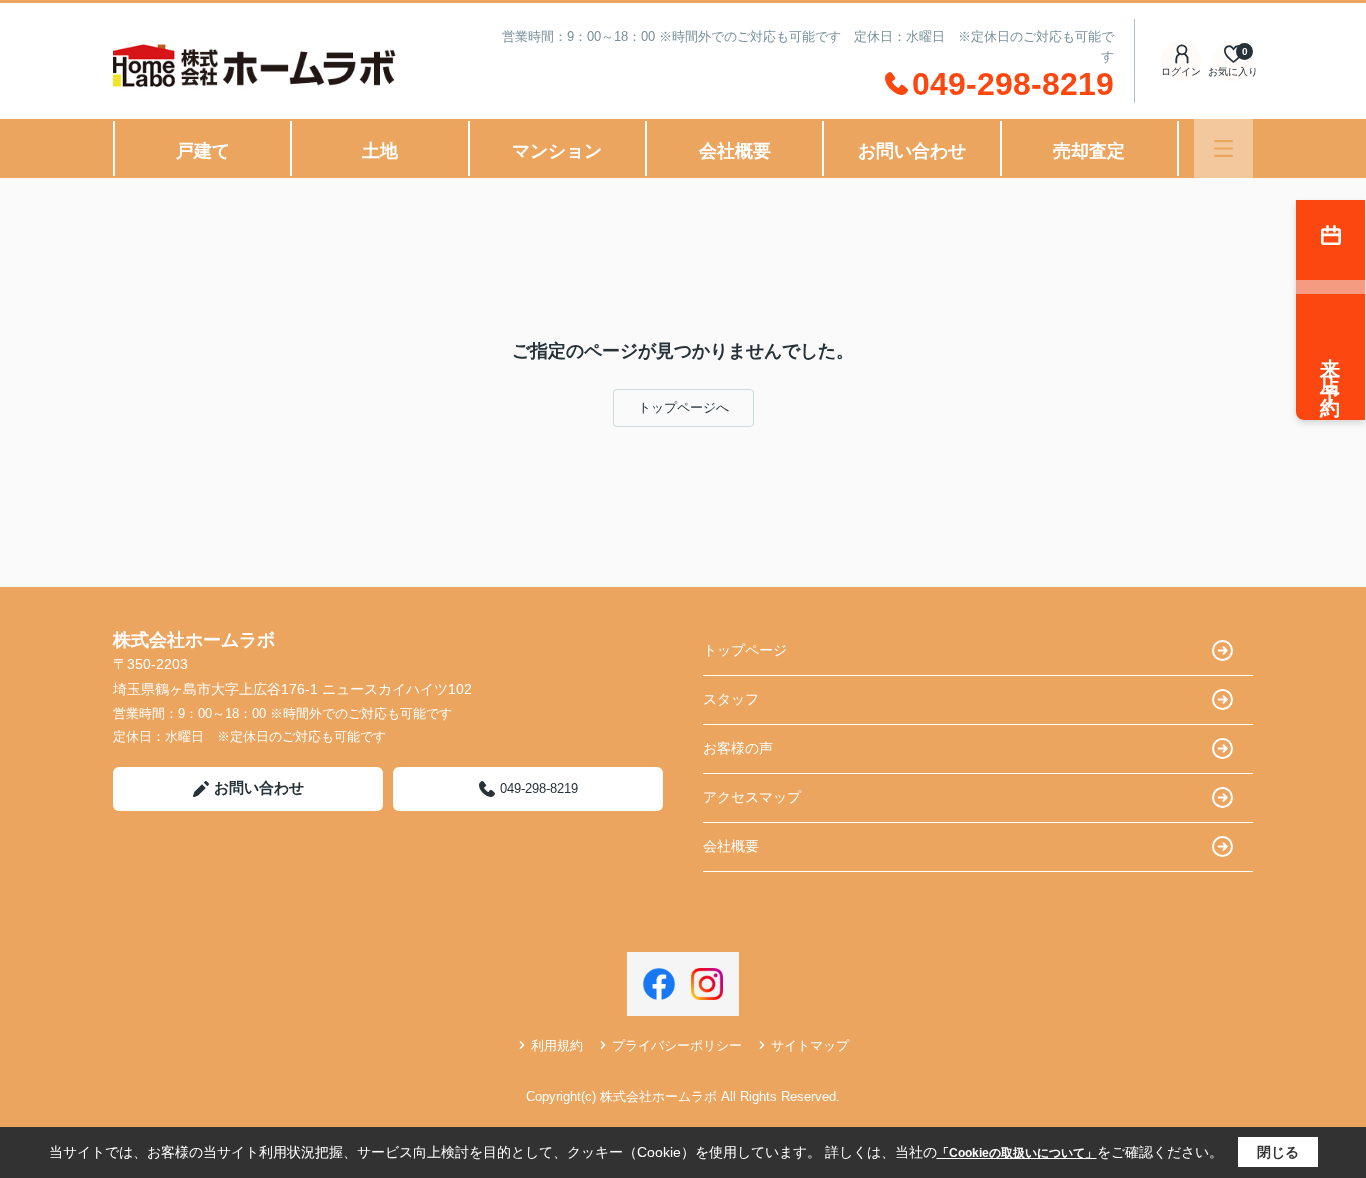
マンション (557, 151)
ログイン (1181, 71)
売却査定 (1089, 151)
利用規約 (557, 1045)
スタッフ (731, 699)
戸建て (203, 151)
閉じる (1278, 1152)
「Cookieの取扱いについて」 (1017, 1153)
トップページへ (683, 407)
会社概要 (735, 151)
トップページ (745, 650)
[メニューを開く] (1223, 148)
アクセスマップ (752, 797)
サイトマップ (810, 1045)
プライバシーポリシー (677, 1045)
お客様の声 (738, 748)
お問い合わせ (912, 151)
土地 (380, 151)
